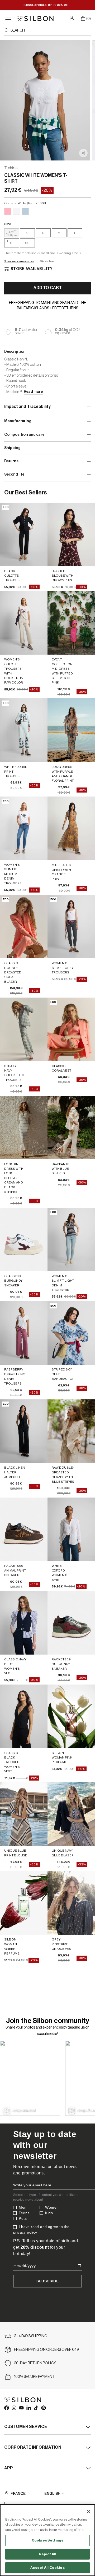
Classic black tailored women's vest (12, 1762)
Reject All (47, 2554)
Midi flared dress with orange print (61, 872)
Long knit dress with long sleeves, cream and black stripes (14, 1178)
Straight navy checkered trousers (14, 1073)
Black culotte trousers (13, 576)
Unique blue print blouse (16, 1853)
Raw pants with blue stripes (61, 1169)
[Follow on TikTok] (36, 2408)
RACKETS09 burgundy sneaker (61, 1664)
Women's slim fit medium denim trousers (13, 874)
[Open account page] (72, 18)
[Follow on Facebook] (6, 2408)
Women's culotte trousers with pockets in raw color (14, 671)
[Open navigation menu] (8, 18)
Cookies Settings (47, 2540)
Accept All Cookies (47, 2568)
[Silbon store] (35, 18)
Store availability (32, 269)
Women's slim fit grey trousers (63, 968)
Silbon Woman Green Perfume (12, 1946)
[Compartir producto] (83, 153)
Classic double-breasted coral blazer (13, 972)
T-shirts (11, 168)
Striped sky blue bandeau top (63, 1374)
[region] (47, 2540)
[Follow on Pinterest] (43, 2408)
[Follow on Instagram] (14, 2408)
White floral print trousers (16, 771)
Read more (33, 392)
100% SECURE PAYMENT (34, 2377)
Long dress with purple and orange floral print (63, 774)
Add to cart (48, 288)
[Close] (89, 2512)
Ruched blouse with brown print (63, 576)
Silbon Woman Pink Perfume (62, 1758)
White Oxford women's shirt (60, 1573)
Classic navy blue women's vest (15, 1666)
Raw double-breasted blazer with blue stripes (63, 1474)
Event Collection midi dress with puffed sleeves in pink (62, 671)
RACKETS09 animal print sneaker (15, 1570)
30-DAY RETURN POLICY (35, 2363)
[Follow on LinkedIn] (28, 2408)
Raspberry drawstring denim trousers (15, 1376)
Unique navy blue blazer (63, 1853)
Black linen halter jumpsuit (15, 1472)
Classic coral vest (61, 1068)
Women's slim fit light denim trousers (63, 1283)
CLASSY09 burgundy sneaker (13, 1281)
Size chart (48, 261)
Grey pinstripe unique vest (62, 1944)
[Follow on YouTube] (21, 2408)
